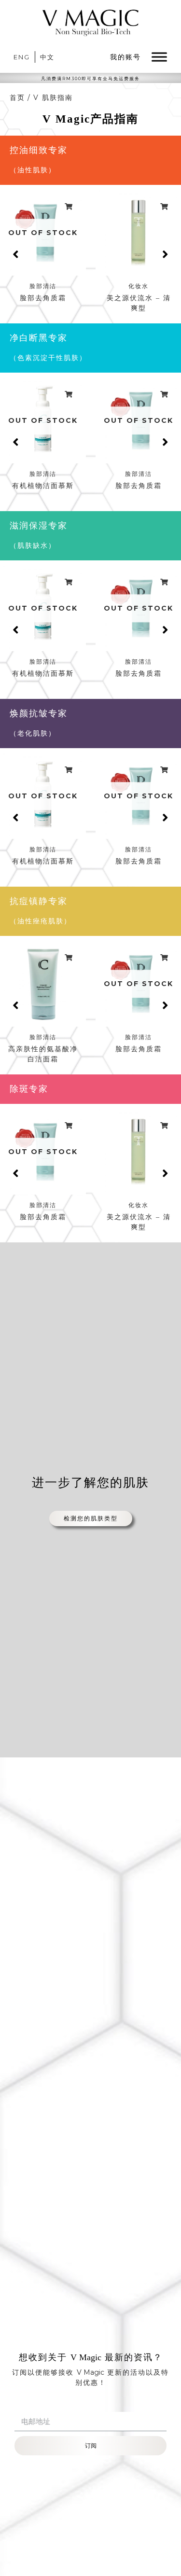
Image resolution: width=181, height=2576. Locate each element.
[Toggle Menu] (159, 57)
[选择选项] (165, 207)
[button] (16, 254)
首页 (17, 97)
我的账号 (125, 57)
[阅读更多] (69, 207)
